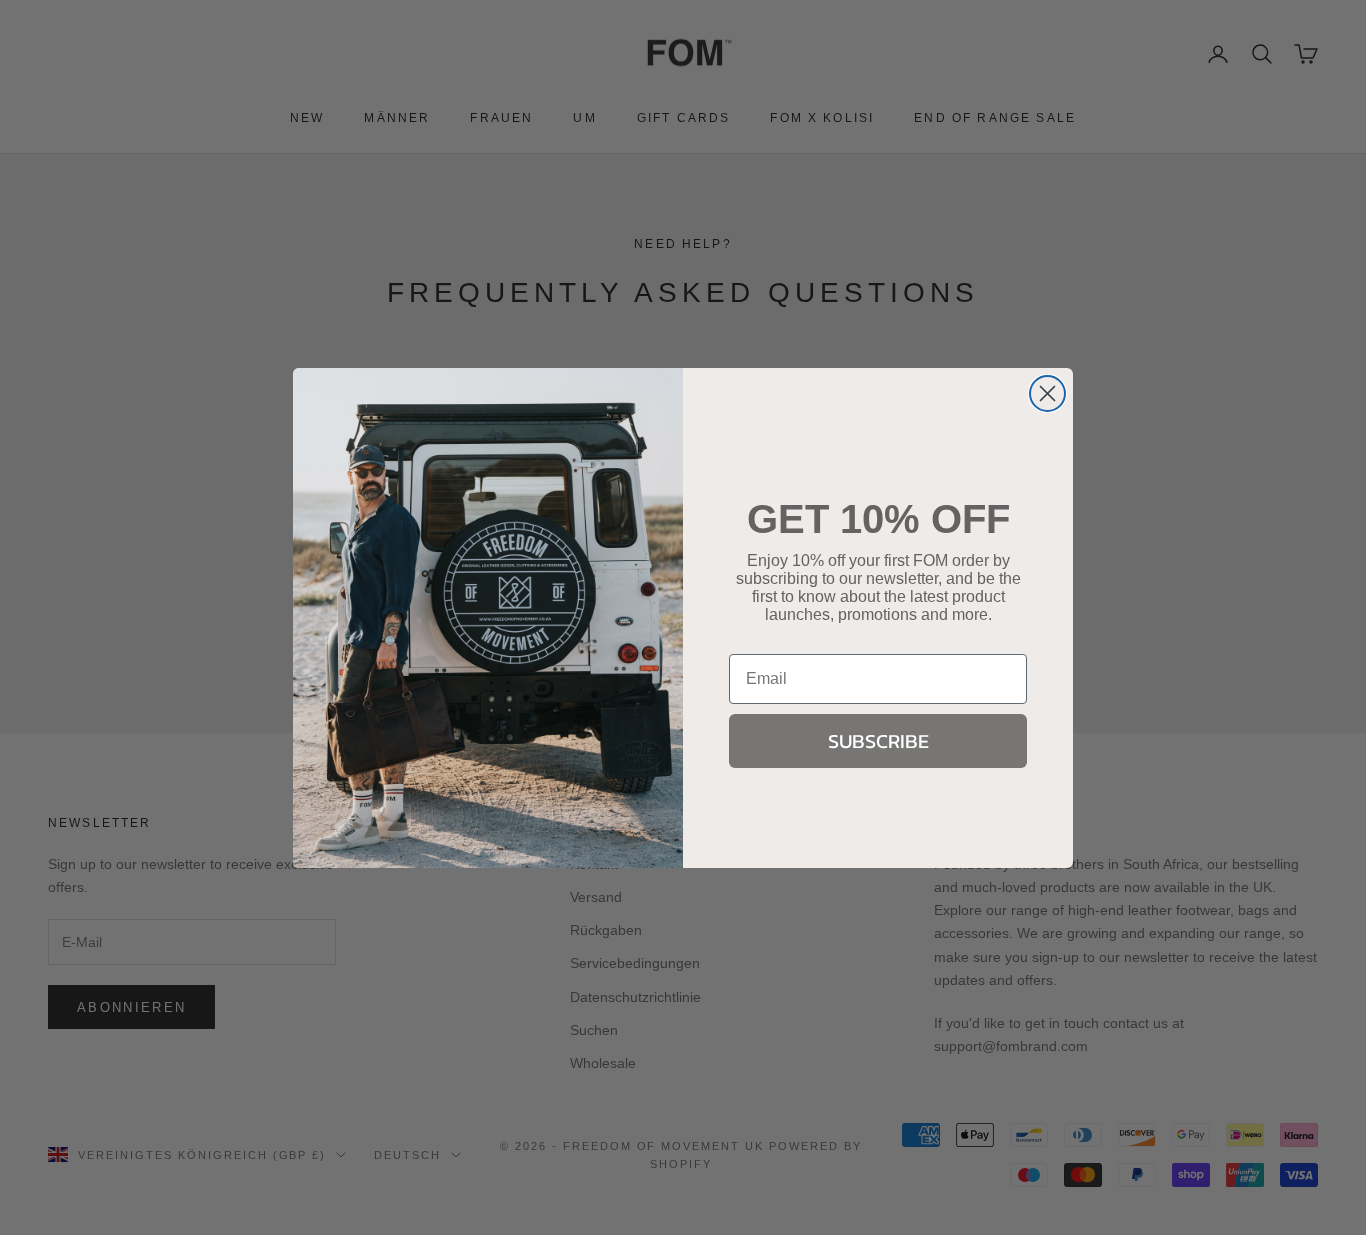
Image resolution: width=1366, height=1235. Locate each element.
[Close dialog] (1047, 393)
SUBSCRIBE (878, 741)
